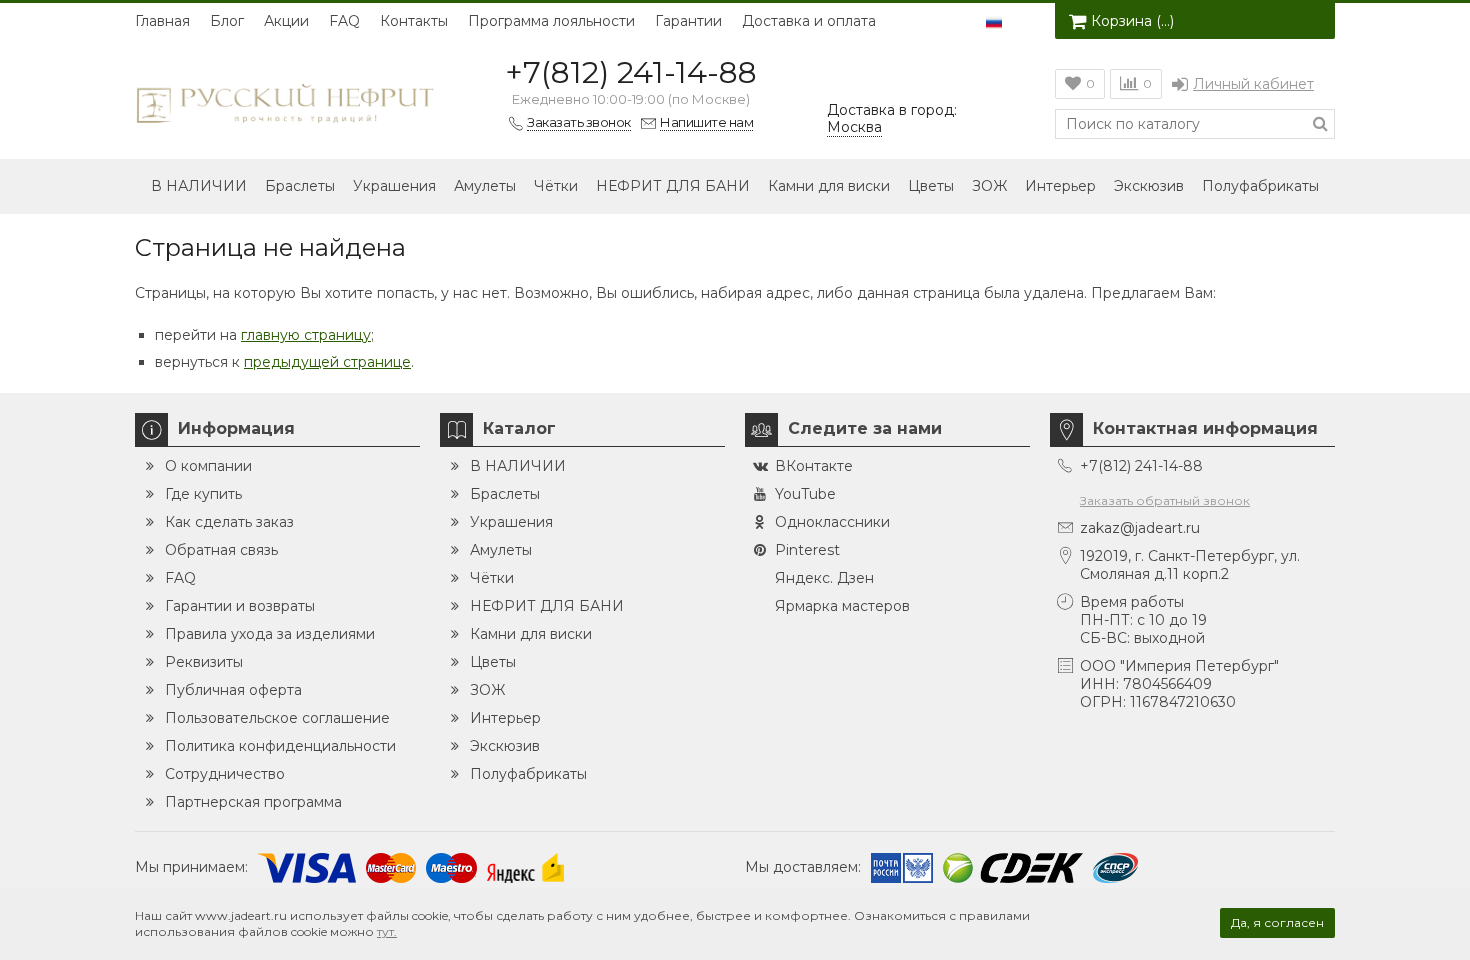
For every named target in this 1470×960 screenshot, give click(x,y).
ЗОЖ (989, 186)
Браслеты (300, 186)
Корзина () (1132, 21)
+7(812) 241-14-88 (631, 72)
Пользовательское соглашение (277, 718)
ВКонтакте (814, 466)
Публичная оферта (233, 690)
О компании (208, 466)
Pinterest (807, 550)
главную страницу (306, 335)
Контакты (414, 21)
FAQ (344, 21)
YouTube (805, 494)
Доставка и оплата (809, 21)
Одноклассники (832, 522)
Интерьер (1060, 186)
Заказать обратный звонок (1165, 500)
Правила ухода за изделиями (270, 634)
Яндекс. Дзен (824, 578)
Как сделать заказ (229, 522)
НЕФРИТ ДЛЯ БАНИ (673, 186)
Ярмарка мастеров (842, 606)
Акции (286, 21)
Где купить (203, 494)
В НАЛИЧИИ (199, 186)
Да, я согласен (1277, 922)
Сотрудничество (225, 774)
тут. (387, 931)
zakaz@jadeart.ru (1140, 528)
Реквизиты (204, 662)
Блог (227, 21)
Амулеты (485, 186)
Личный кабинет (1253, 84)
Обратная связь (221, 550)
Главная (162, 21)
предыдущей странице (327, 362)
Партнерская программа (253, 802)
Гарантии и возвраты (240, 606)
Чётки (556, 186)
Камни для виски (829, 186)
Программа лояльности (551, 21)
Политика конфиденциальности (280, 746)
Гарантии (688, 21)
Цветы (931, 186)
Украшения (394, 186)
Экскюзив (1149, 186)
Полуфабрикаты (1260, 186)
